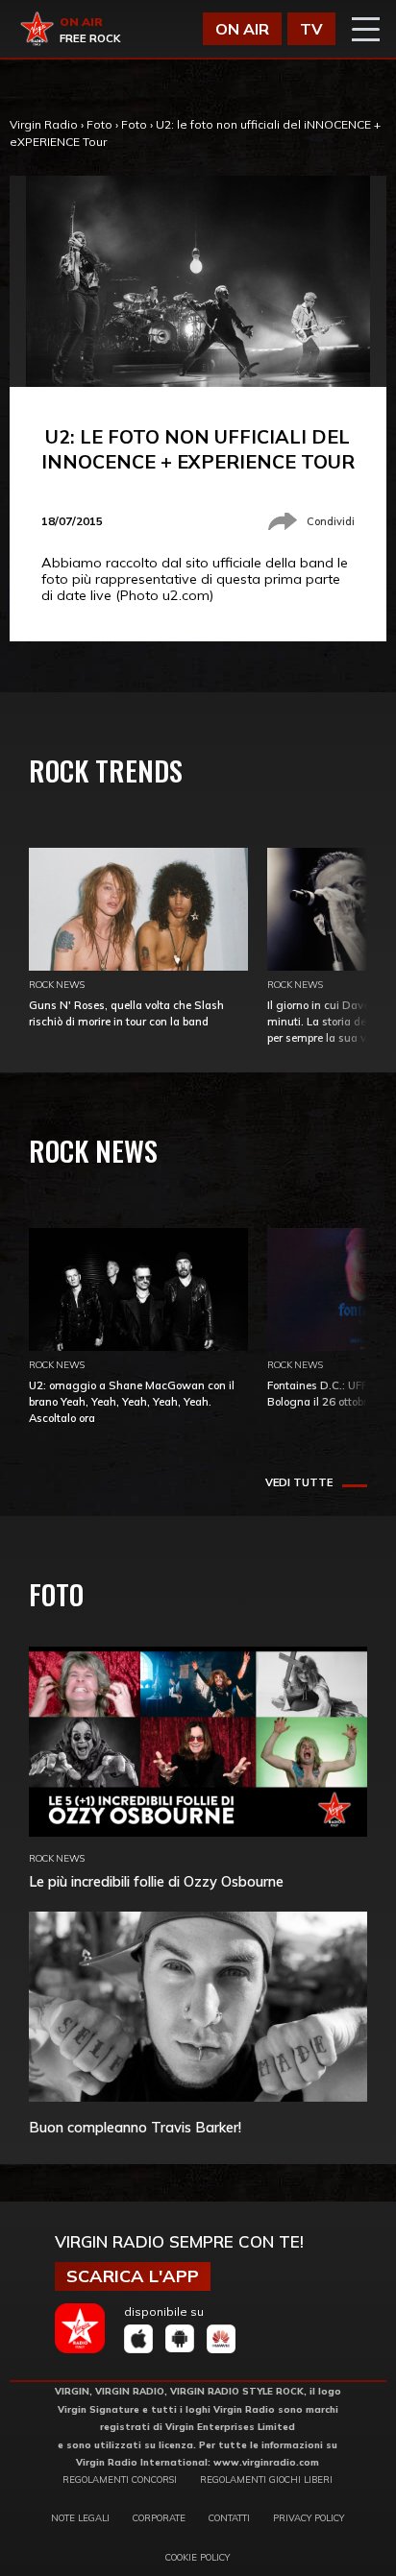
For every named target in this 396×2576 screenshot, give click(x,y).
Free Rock (90, 38)
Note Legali (80, 2517)
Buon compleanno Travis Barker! (135, 2127)
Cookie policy (198, 2557)
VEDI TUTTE (299, 1482)
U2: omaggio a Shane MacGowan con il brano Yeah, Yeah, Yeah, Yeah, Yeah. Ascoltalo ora (132, 1402)
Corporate (159, 2517)
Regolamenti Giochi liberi (266, 2479)
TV (311, 29)
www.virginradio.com (266, 2462)
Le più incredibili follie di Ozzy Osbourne (156, 1881)
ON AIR (242, 29)
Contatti (229, 2517)
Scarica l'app (133, 2276)
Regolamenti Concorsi (120, 2479)
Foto (99, 124)
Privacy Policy (309, 2517)
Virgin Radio (44, 124)
